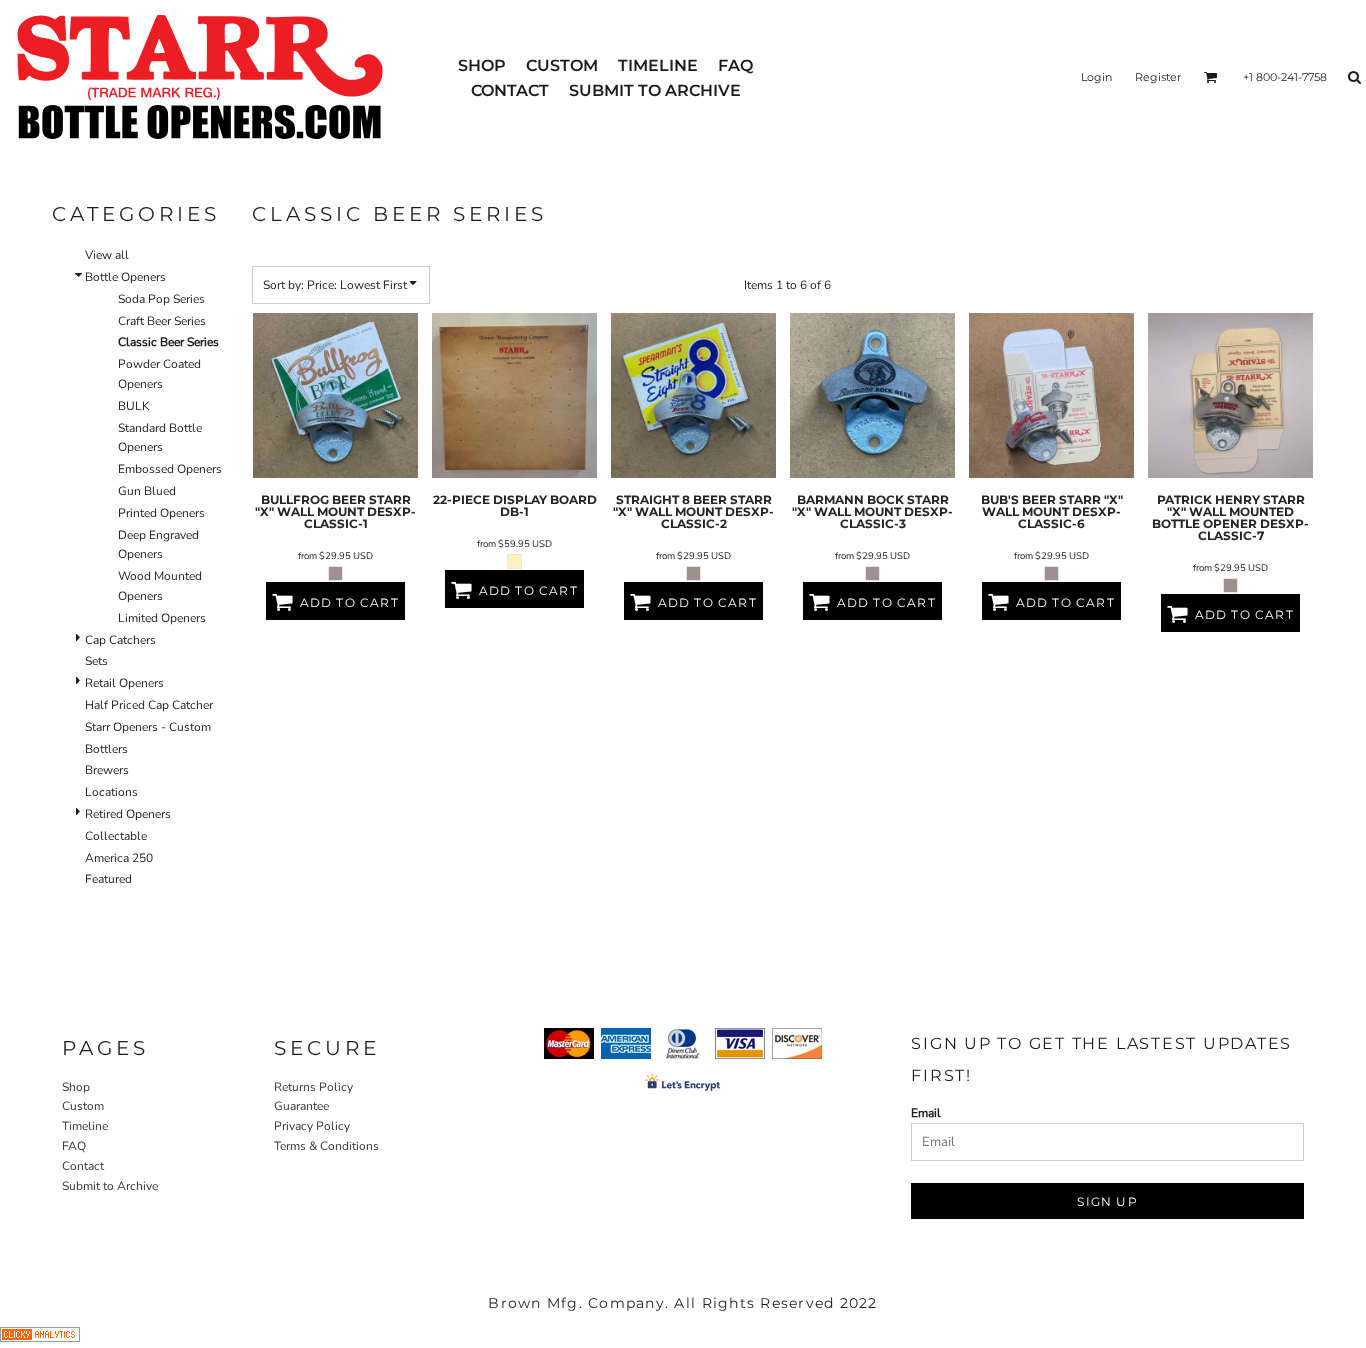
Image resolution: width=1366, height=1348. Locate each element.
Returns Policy (313, 1087)
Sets (96, 661)
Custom (83, 1106)
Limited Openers (162, 618)
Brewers (107, 770)
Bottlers (106, 749)
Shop (76, 1087)
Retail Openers (124, 683)
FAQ (74, 1146)
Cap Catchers (120, 640)
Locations (111, 792)
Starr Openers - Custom (148, 727)
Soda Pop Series (161, 299)
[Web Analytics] (40, 1338)
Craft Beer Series (162, 321)
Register (1158, 77)
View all (107, 255)
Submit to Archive (110, 1186)
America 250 (119, 858)
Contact (83, 1166)
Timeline (85, 1126)
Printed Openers (161, 513)
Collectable (116, 836)
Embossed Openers (170, 469)
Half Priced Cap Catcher (149, 705)
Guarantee (301, 1106)
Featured (108, 879)
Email (926, 1113)
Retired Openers (128, 814)
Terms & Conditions (326, 1146)
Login (1096, 77)
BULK (134, 406)
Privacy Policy (312, 1126)
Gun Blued (147, 491)
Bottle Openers (125, 277)
